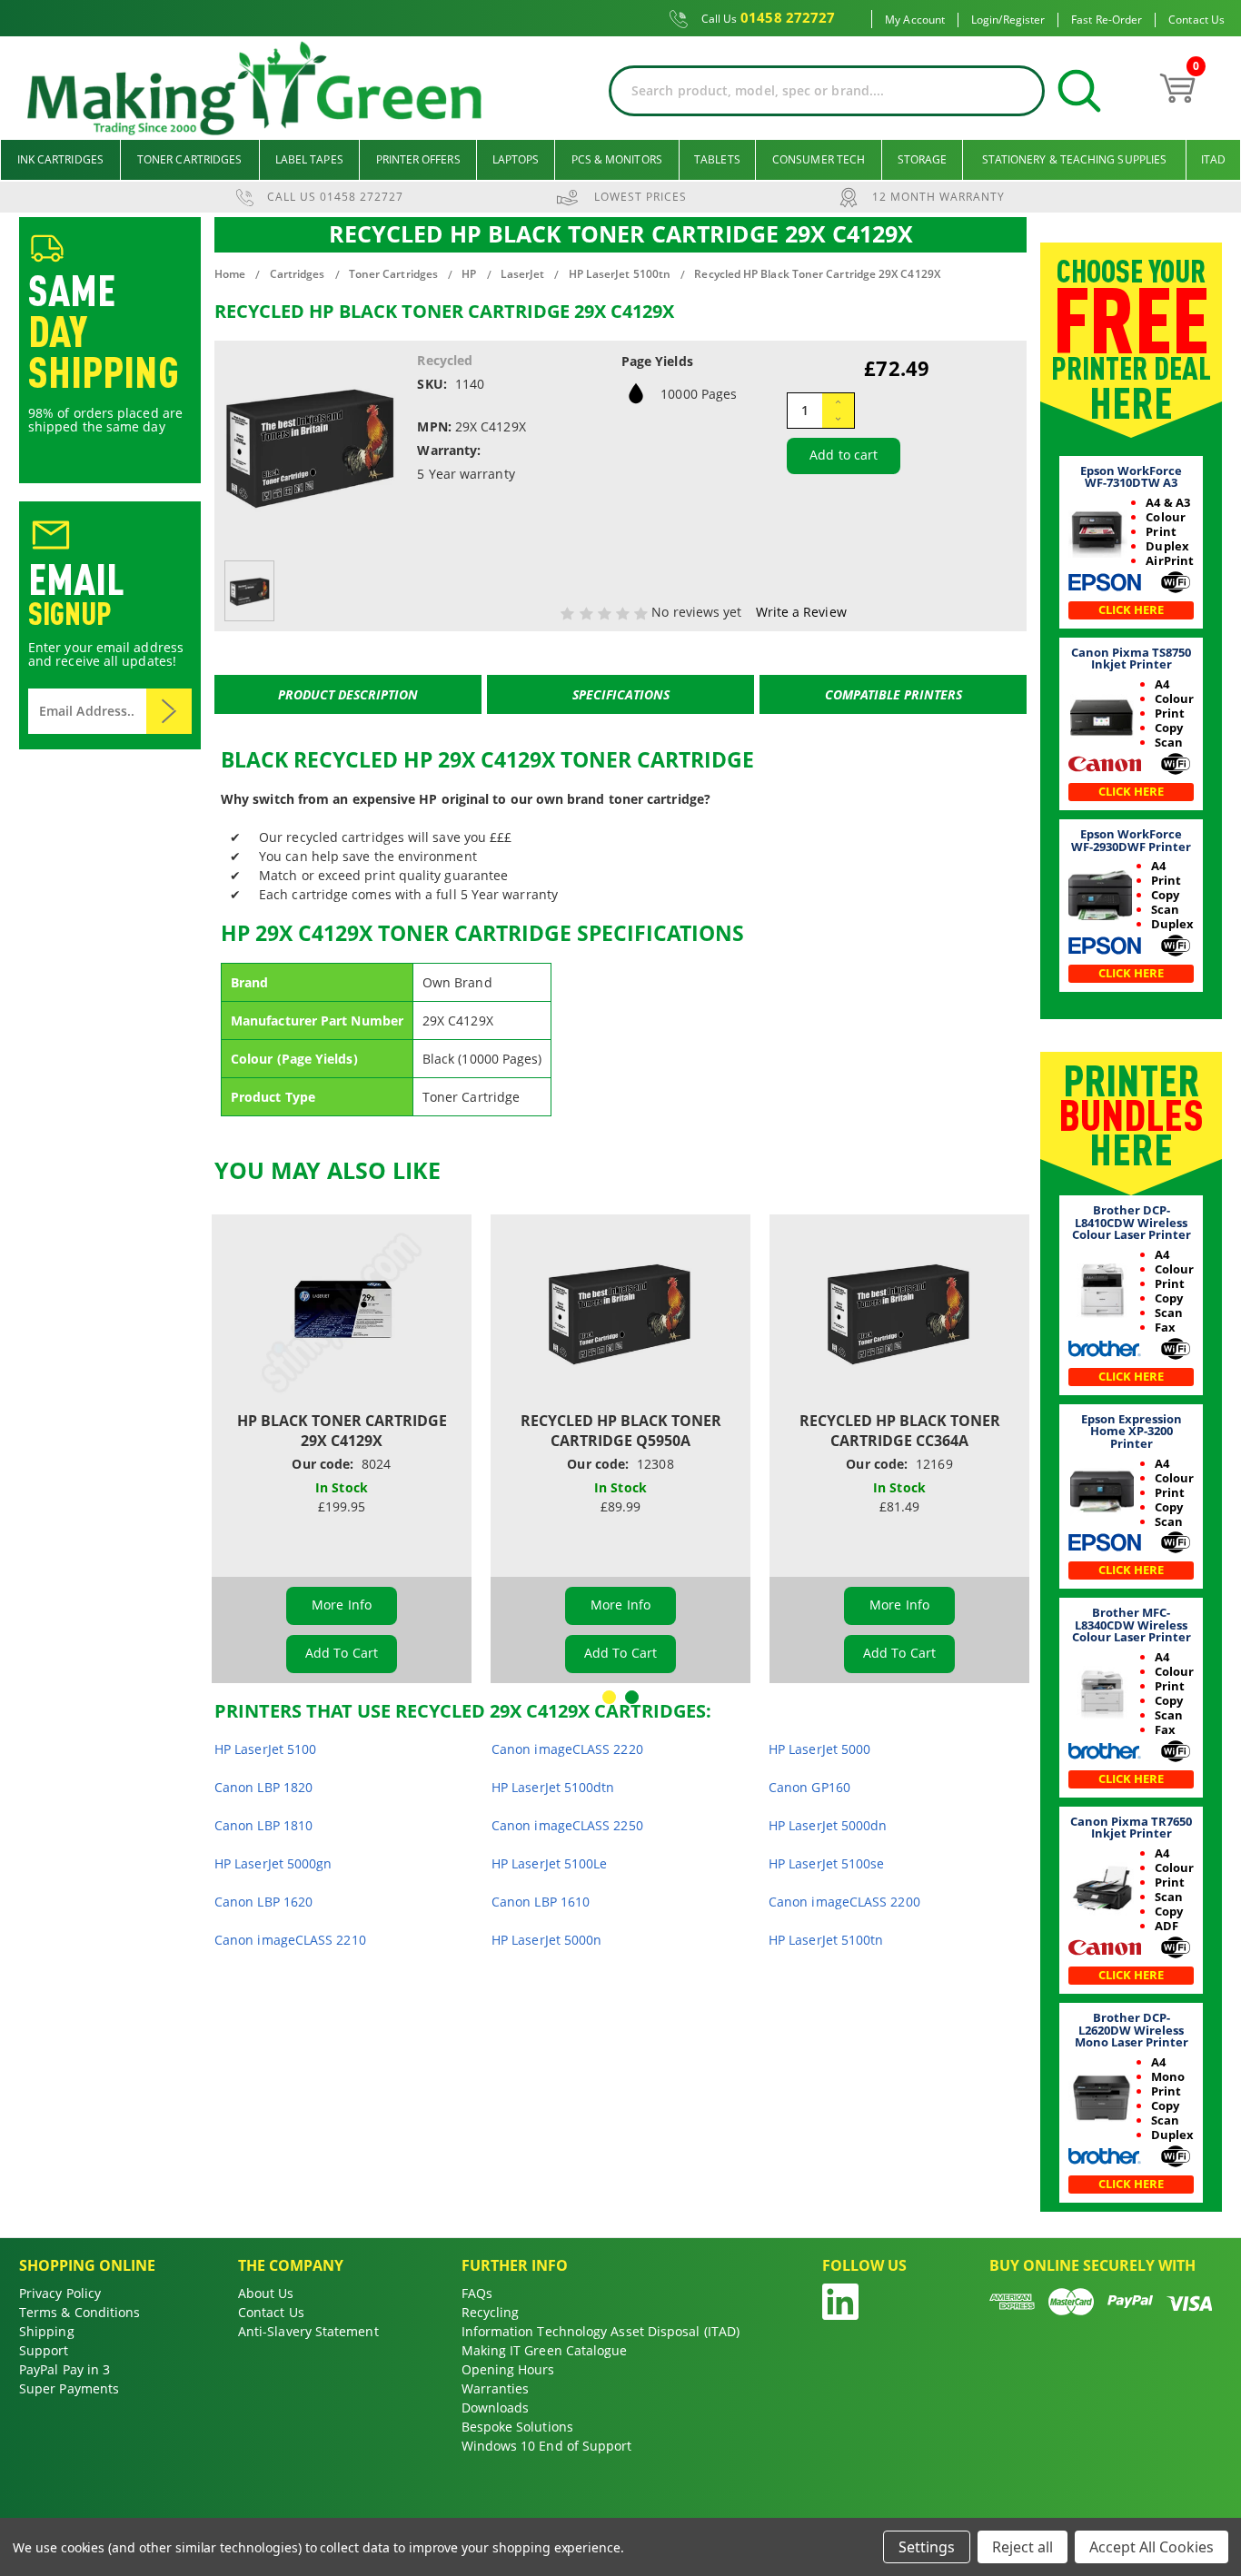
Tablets (717, 159)
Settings (927, 2547)
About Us (266, 2293)
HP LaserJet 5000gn (273, 1863)
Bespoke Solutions (517, 2427)
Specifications (621, 694)
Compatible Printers (894, 694)
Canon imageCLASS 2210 (290, 1940)
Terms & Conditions (79, 2312)
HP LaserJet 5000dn (828, 1825)
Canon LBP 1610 (541, 1902)
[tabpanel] (342, 1449)
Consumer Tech (819, 159)
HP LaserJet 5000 (819, 1749)
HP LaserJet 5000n (546, 1940)
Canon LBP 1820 (263, 1787)
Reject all (1023, 2547)
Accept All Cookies (1152, 2547)
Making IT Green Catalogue (545, 2350)
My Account (915, 20)
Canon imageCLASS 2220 (567, 1749)
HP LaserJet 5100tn (826, 1940)
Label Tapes (309, 159)
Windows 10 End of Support (547, 2446)
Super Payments (69, 2388)
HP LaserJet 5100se (826, 1863)
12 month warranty (938, 197)
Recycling (491, 2312)
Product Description (348, 694)
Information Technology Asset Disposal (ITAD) (601, 2331)
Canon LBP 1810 (263, 1825)
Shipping (47, 2331)
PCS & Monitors (617, 159)
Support (44, 2350)
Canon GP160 (809, 1787)
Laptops (516, 159)
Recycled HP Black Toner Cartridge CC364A (900, 1431)
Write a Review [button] (801, 612)
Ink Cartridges (60, 159)
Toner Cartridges (189, 159)
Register (1024, 20)
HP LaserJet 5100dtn (553, 1787)
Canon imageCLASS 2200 (844, 1902)
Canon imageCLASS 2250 (567, 1825)
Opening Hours (508, 2369)
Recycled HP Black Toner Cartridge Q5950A (621, 1431)
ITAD (1213, 159)
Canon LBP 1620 (263, 1902)
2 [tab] (632, 1697)
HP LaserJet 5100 (265, 1749)
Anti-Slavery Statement (308, 2331)
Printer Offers (418, 159)
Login (985, 20)
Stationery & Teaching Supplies (1074, 159)
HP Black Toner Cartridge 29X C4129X (342, 1431)
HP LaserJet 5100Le (549, 1863)
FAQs (477, 2293)
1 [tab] (609, 1697)
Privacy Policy (60, 2293)
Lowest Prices (640, 197)
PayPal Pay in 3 (65, 2369)
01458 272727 (769, 18)
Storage (923, 159)
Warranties (496, 2388)
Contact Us (1196, 20)
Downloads (496, 2408)
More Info (342, 1605)
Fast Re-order (1107, 20)
